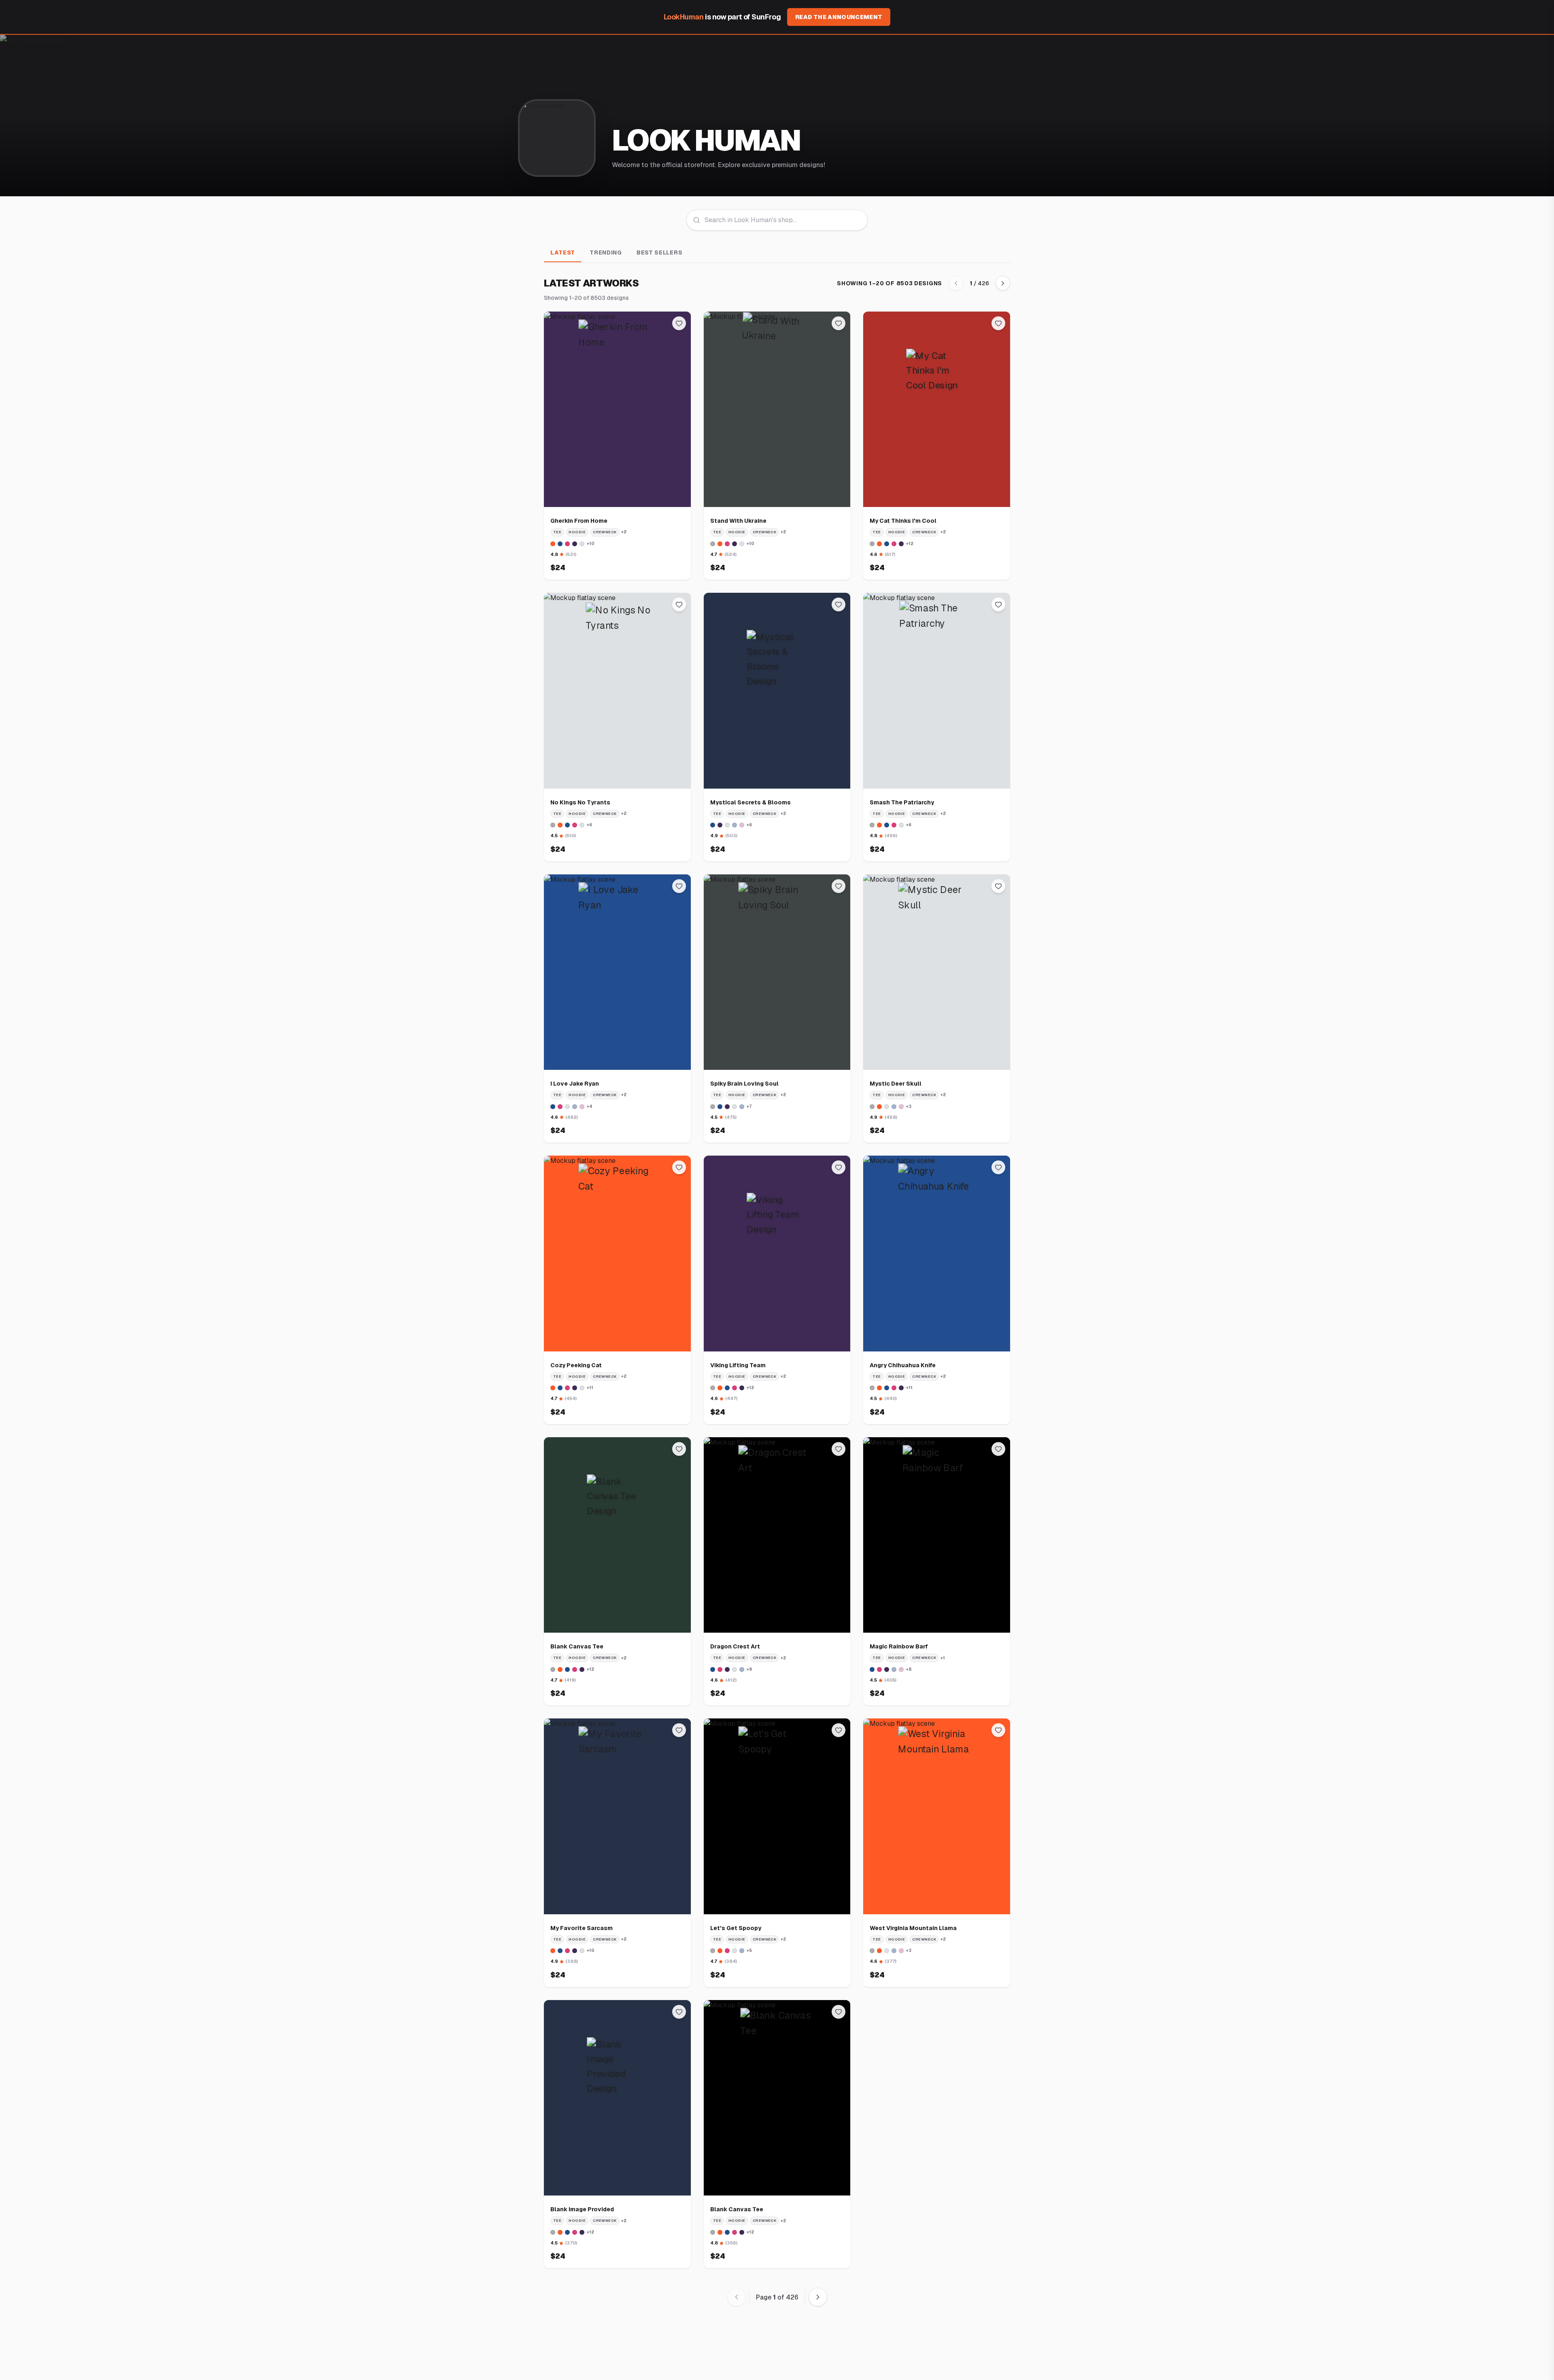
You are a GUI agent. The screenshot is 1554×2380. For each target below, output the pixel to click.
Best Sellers (659, 252)
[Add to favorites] (679, 323)
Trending (606, 252)
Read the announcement (839, 17)
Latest (563, 252)
